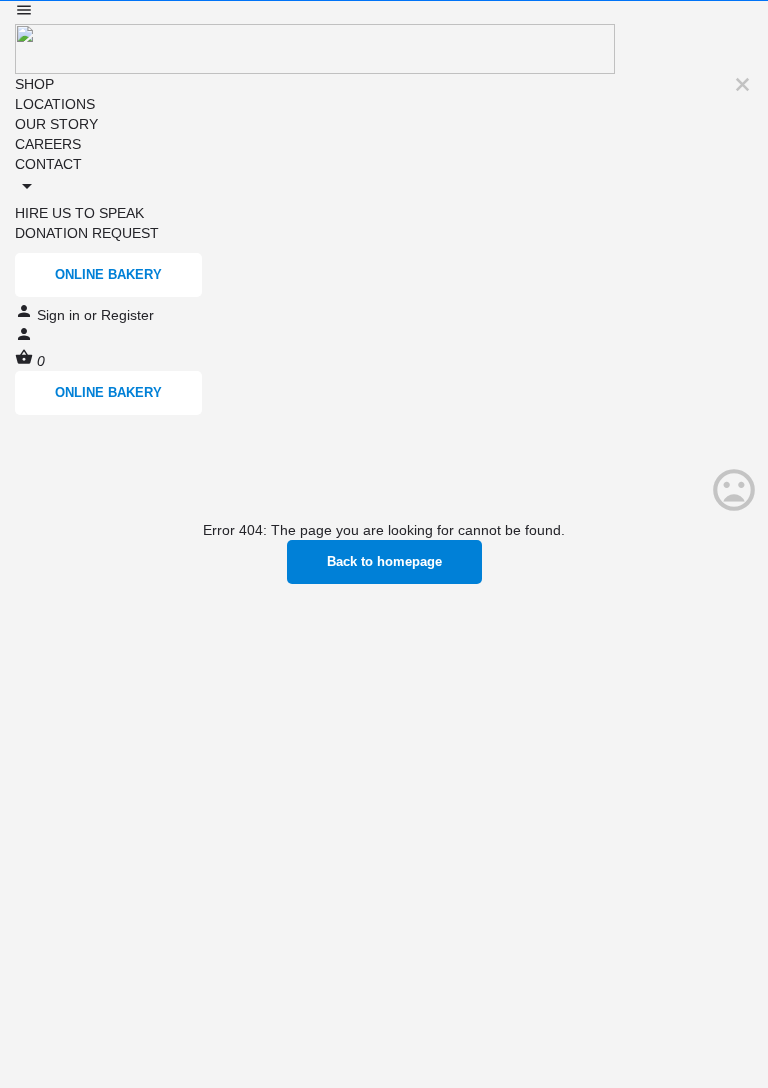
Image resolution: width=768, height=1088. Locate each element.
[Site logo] (315, 48)
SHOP (34, 84)
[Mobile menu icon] (384, 12)
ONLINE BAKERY (108, 274)
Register (127, 315)
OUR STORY (56, 124)
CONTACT (48, 164)
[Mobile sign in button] (24, 338)
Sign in (60, 315)
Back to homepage (384, 561)
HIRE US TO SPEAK (79, 213)
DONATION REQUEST (87, 233)
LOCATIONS (55, 104)
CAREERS (48, 144)
